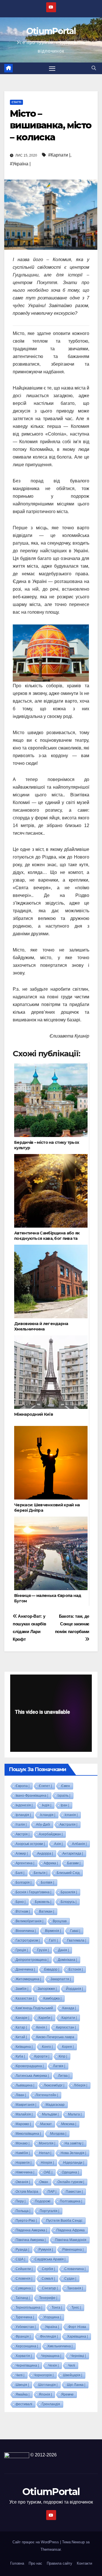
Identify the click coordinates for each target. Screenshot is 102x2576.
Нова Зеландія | (73, 2153)
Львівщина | (25, 2085)
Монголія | (47, 2143)
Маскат (46, 2124)
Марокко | (23, 2124)
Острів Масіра (27, 2192)
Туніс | (76, 2308)
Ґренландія (51, 2404)
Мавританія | (26, 2105)
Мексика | (69, 2124)
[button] (94, 68)
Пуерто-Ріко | (26, 2221)
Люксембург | (54, 2085)
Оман (44, 2182)
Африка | (51, 1863)
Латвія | (59, 2066)
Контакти (84, 2563)
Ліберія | (80, 2085)
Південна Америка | (31, 2230)
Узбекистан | (26, 2327)
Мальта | (75, 2114)
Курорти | (42, 2056)
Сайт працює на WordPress (36, 2542)
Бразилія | (69, 1892)
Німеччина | (25, 2172)
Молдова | (58, 2134)
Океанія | (23, 2182)
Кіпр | (63, 2056)
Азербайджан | (51, 1834)
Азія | (58, 1844)
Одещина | (70, 2172)
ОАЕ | (48, 2172)
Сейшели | (24, 2269)
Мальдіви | (50, 2114)
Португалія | (49, 2211)
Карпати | (69, 2018)
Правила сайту (59, 2563)
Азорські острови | (30, 1844)
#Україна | (20, 164)
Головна (17, 2563)
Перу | (21, 2201)
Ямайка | (23, 2394)
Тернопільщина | (29, 2308)
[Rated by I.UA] (17, 2455)
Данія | (63, 1950)
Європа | (23, 1786)
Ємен (66, 1786)
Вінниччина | (26, 1931)
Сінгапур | (50, 2288)
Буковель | (43, 1902)
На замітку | (74, 2143)
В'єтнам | (23, 1911)
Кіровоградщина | (30, 2066)
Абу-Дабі (43, 1825)
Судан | (70, 2279)
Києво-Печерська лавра (55, 2037)
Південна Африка (71, 2230)
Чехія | (53, 2365)
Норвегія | (24, 2163)
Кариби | (45, 2018)
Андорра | (45, 1854)
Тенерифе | (48, 2298)
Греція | (22, 1950)
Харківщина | (77, 2336)
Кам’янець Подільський (34, 2008)
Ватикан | (47, 1911)
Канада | (69, 2008)
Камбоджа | (52, 1998)
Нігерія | (47, 2163)
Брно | (21, 1902)
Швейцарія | (73, 2375)
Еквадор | (52, 1969)
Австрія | (23, 1834)
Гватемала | (77, 1940)
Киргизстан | (66, 2027)
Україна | (52, 2327)
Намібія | (23, 2153)
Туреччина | (25, 2317)
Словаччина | (75, 2269)
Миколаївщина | (28, 2134)
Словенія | (24, 2279)
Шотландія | (48, 2385)
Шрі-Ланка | (76, 2385)
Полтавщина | (71, 2201)
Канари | (22, 2018)
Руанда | (22, 2250)
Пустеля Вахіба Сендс (64, 2221)
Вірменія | (53, 1931)
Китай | (21, 2037)
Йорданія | (75, 1989)
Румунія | (46, 2250)
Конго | (47, 2047)
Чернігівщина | (27, 2365)
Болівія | (47, 1882)
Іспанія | (71, 1815)
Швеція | (22, 2385)
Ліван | (21, 2095)
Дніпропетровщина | (32, 1960)
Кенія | (42, 2027)
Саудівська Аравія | (50, 2259)
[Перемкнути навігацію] (52, 68)
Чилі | (20, 2375)
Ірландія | (23, 1815)
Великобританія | (29, 1921)
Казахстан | (25, 1998)
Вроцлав (60, 1921)
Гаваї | (75, 1931)
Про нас (35, 2563)
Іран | (65, 1805)
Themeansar (51, 2549)
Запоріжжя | (47, 1989)
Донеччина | (25, 1969)
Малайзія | (24, 2114)
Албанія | (79, 1844)
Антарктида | (73, 1854)
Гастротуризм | (28, 1940)
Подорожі (43, 2201)
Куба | (20, 2056)
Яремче (67, 2394)
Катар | (21, 2027)
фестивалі (24, 2404)
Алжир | (22, 1854)
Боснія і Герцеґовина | (33, 1892)
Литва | (64, 2076)
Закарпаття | (61, 1979)
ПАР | (52, 2192)
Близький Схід (68, 1873)
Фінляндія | (49, 2336)
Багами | (74, 1863)
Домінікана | (67, 1960)
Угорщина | (52, 2317)
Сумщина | (24, 2288)
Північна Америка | (31, 2240)
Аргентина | (25, 1863)
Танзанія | (75, 2288)
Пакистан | (74, 2192)
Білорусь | (69, 1902)
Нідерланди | (74, 2163)
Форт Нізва (77, 2327)
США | (20, 2259)
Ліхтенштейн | (47, 2095)
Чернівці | (78, 2356)
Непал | (45, 2153)
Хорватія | (24, 2356)
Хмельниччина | (60, 2346)
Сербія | (48, 2269)
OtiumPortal (51, 31)
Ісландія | (48, 1815)
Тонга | (57, 2308)
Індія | (47, 1805)
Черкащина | (51, 2356)
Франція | (23, 2336)
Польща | (23, 2211)
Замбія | (22, 1989)
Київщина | (24, 2047)
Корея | (68, 2047)
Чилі (72, 2365)
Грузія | (43, 1950)
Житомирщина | (28, 1979)
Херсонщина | (27, 2346)
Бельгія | (41, 1873)
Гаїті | (53, 1940)
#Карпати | (59, 155)
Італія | (21, 1825)
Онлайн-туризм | (71, 2182)
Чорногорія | (44, 2375)
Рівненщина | (73, 2250)
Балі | (20, 1873)
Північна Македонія (71, 2240)
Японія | (45, 2394)
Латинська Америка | (32, 2076)
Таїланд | (23, 2298)
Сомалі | (48, 2279)
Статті (16, 102)
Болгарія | (24, 1882)
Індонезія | (24, 1805)
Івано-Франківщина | (32, 1796)
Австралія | (68, 1825)
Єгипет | (45, 1786)
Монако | (23, 2143)
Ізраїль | (64, 1796)
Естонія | (76, 1969)
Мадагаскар (55, 2105)
